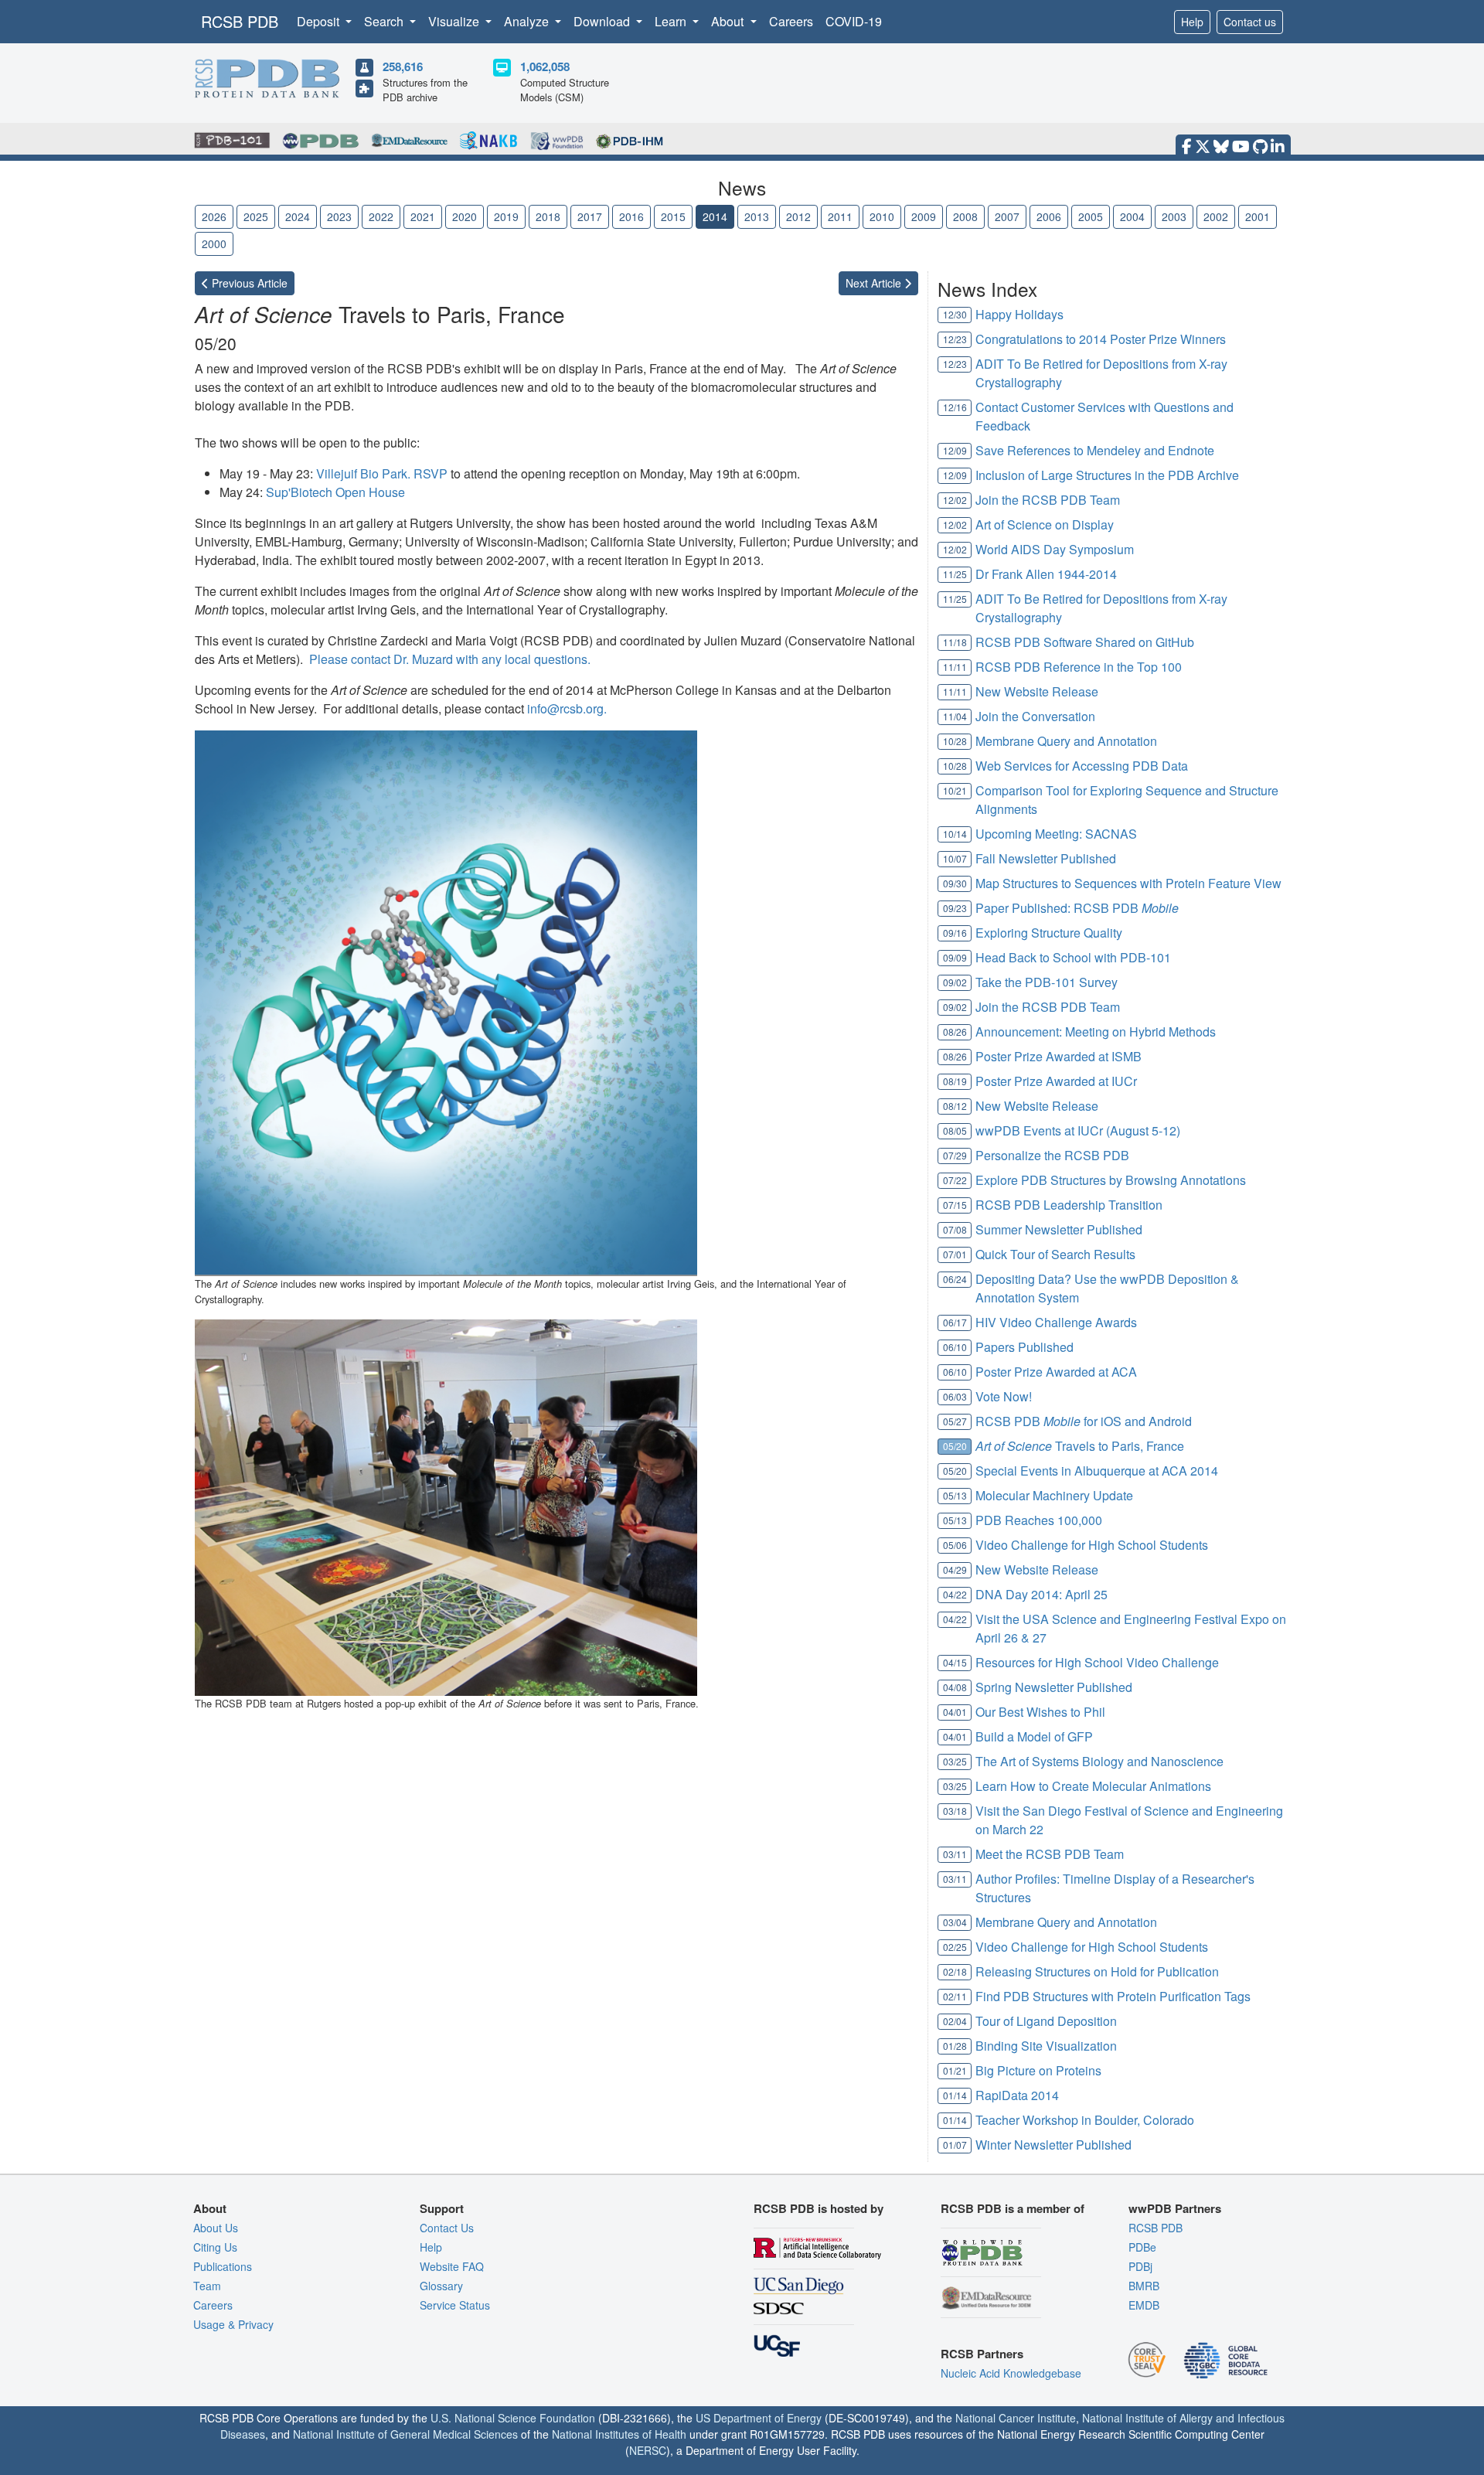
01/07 (955, 2145)
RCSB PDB (240, 21)
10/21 (955, 790)
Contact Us (447, 2228)
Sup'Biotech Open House (335, 492)
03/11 (955, 1854)
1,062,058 (545, 66)
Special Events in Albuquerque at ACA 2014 (1097, 1471)
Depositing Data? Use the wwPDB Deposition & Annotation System (1107, 1288)
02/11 (955, 1996)
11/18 (955, 642)
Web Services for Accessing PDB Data (1082, 766)
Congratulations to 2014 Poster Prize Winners (1101, 339)
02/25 (955, 1947)
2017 (590, 216)
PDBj (1140, 2266)
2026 (214, 216)
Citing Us (215, 2247)
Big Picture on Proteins (1038, 2070)
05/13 (955, 1495)
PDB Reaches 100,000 (1039, 1520)
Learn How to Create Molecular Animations (1093, 1786)
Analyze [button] (528, 21)
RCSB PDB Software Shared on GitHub (1085, 642)
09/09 (955, 957)
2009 (924, 216)
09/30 (955, 883)
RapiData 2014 (1017, 2095)
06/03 (955, 1396)
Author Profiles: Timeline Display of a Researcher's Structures (1115, 1888)
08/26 (955, 1032)
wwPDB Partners (1175, 2208)
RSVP (431, 473)
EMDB (1144, 2305)
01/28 (955, 2046)
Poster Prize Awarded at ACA (1056, 1372)
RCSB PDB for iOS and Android (1084, 1421)
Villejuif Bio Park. (365, 473)
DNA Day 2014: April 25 (1042, 1594)
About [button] (729, 21)
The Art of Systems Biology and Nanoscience (1099, 1761)
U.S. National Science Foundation (513, 2418)
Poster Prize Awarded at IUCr (1056, 1081)
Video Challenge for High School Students (1092, 1545)
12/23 (955, 339)
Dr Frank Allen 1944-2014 (1046, 574)
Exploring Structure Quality (1049, 933)
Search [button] (385, 21)
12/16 (955, 407)
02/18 (955, 1971)
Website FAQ (452, 2266)
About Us (216, 2228)
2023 (339, 216)
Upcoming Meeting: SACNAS (1056, 834)
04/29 (955, 1569)
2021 (423, 216)
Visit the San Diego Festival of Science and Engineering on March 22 (1129, 1820)
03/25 (955, 1761)
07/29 (955, 1155)
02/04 (955, 2021)
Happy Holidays (1019, 314)
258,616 (403, 66)
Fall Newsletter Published (1046, 858)
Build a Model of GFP (1034, 1736)
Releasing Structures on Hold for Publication (1097, 1971)
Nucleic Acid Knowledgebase (1011, 2373)
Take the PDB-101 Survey (1047, 982)
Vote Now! (1004, 1396)
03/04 (955, 1922)
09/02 (955, 982)
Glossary (441, 2286)
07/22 (955, 1180)
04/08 (955, 1687)
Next (875, 283)
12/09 (955, 450)
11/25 (955, 574)
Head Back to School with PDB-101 (1073, 957)
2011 (840, 216)
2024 (298, 216)
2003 (1174, 216)
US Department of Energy (759, 2418)
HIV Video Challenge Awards (1056, 1322)
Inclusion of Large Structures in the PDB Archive (1107, 475)
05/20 (955, 1446)
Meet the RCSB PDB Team (1050, 1854)
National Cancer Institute (1016, 2418)
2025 (256, 216)
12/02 (955, 500)
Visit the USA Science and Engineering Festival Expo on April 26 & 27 (1131, 1628)
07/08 (955, 1229)
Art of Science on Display (1045, 524)
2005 (1091, 216)
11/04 (955, 716)
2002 (1216, 216)
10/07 (955, 858)
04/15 (955, 1662)
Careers (791, 21)
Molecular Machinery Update (1054, 1495)
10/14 (955, 834)
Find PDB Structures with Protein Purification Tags (1113, 1996)
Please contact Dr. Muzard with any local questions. (450, 659)
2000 (214, 243)
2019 (506, 216)
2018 (548, 216)
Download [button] (603, 21)
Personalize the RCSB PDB (1052, 1155)
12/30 (955, 314)
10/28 (955, 741)
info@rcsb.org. (567, 708)
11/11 (955, 667)
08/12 (955, 1106)
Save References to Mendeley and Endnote (1095, 450)
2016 (631, 216)
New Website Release (1037, 691)
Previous (248, 283)
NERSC (648, 2450)
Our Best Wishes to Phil (1040, 1712)
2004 (1132, 216)
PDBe (1142, 2247)
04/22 (955, 1594)
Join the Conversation (1035, 716)
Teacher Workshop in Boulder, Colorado (1085, 2120)
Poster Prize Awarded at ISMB (1059, 1056)
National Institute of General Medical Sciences (405, 2434)
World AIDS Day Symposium (1055, 549)
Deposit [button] (320, 21)
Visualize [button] (455, 21)
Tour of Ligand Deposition (1046, 2021)
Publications (223, 2266)
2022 (381, 216)
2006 (1049, 216)
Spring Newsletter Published (1054, 1687)
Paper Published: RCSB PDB (1077, 908)
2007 (1007, 216)
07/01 (955, 1254)
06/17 (955, 1322)
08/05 (955, 1130)
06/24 (955, 1279)
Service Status (455, 2305)
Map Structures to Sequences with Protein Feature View (1128, 883)
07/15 (955, 1205)
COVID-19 (854, 21)
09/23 (955, 908)
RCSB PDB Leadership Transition (1069, 1205)
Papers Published (1025, 1347)
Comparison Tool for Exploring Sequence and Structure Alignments (1127, 800)
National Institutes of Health (619, 2434)
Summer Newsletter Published (1059, 1229)
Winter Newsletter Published (1053, 2145)
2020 (465, 216)
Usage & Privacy (233, 2324)
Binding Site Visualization (1046, 2046)
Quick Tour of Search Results (1055, 1254)
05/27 (955, 1421)
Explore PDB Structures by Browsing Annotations (1111, 1180)
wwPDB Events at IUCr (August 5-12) (1078, 1130)
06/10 (955, 1347)
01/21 (955, 2070)
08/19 (955, 1081)
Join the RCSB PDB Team (1048, 500)
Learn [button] (672, 21)
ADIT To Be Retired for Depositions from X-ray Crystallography (1101, 373)
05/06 (955, 1545)
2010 (882, 216)
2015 (673, 216)
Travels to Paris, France (1080, 1446)
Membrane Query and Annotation (1066, 741)
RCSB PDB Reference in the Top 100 (1079, 667)
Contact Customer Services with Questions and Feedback (1104, 416)
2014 (715, 216)
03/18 (955, 1811)
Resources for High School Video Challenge (1097, 1662)
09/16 (955, 933)
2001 (1258, 216)
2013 (757, 216)
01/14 (955, 2095)
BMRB (1144, 2286)
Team (207, 2286)
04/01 (955, 1712)
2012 (798, 216)
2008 (965, 216)
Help (1192, 22)
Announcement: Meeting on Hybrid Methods (1096, 1032)
